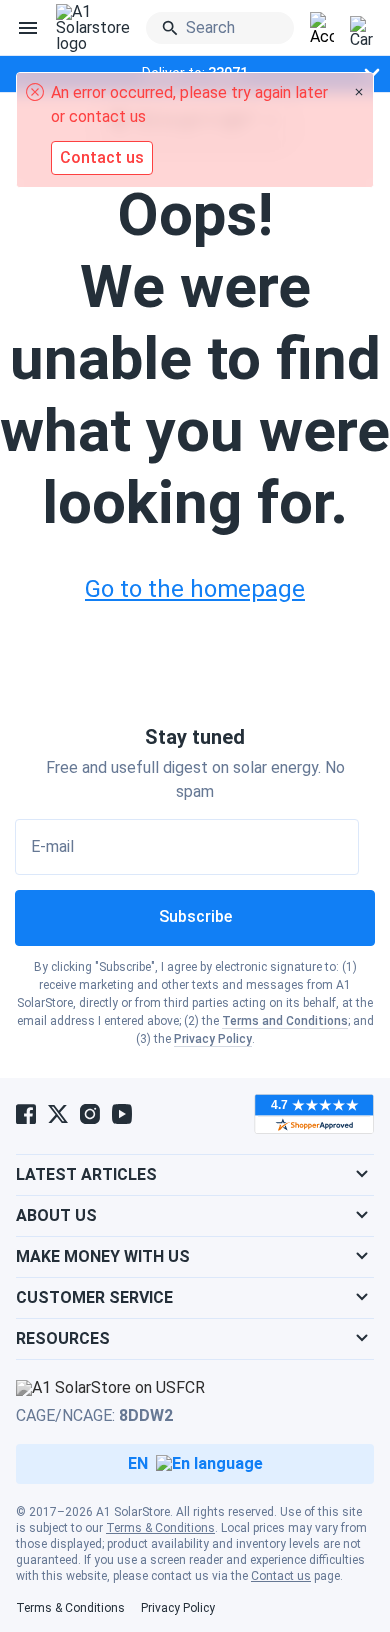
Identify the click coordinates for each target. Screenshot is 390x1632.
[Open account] (322, 29)
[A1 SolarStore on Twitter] (58, 1114)
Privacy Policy (213, 1039)
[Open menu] (28, 28)
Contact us (281, 1576)
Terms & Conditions (160, 1528)
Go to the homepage (195, 589)
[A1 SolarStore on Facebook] (26, 1114)
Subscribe (195, 916)
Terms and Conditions (285, 1021)
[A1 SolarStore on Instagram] (90, 1114)
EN (138, 1463)
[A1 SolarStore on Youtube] (122, 1114)
